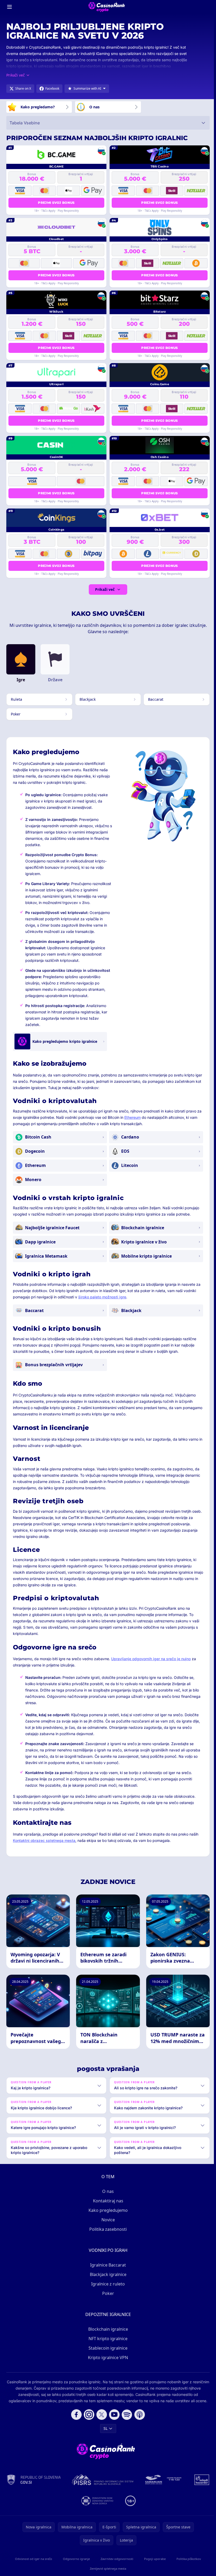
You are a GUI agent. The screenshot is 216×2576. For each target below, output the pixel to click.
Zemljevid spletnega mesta (107, 2569)
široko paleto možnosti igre (102, 1297)
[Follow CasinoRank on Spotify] (126, 2415)
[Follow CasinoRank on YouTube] (113, 2415)
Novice (107, 2220)
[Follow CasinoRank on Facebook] (75, 2415)
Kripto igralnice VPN (107, 2357)
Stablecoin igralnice (107, 2348)
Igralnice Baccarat (107, 2265)
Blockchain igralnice (107, 2329)
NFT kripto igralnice (107, 2339)
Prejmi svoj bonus (56, 203)
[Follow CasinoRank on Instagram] (88, 2415)
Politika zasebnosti (107, 2229)
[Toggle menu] (9, 7)
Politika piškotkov (187, 2559)
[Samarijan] (175, 2480)
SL (104, 2428)
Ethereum (132, 1117)
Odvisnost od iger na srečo (33, 2559)
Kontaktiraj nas (107, 2201)
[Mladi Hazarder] (74, 2501)
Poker (107, 2293)
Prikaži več (105, 589)
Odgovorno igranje (76, 2559)
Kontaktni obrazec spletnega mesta (44, 1840)
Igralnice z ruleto (107, 2284)
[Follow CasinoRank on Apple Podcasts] (139, 2415)
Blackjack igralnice (107, 2274)
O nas (107, 2191)
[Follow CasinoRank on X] (101, 2415)
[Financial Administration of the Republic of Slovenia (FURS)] (46, 2480)
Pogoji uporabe (154, 2559)
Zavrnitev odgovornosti (116, 2559)
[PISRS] (114, 2480)
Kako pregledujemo (107, 2210)
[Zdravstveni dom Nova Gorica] (109, 2501)
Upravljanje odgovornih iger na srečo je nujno (151, 1659)
